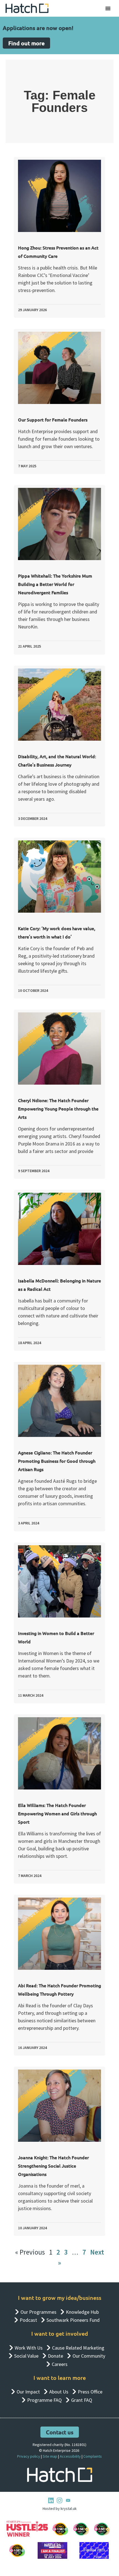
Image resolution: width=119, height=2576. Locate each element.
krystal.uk (68, 2508)
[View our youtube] (68, 2500)
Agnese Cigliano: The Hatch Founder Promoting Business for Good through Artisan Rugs (57, 1461)
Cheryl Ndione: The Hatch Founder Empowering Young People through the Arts (58, 1109)
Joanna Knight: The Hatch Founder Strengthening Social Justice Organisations (53, 2166)
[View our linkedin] (51, 2500)
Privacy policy (29, 2456)
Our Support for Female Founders (53, 420)
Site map (50, 2456)
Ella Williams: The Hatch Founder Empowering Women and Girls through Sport (57, 1813)
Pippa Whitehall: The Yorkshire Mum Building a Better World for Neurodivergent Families (55, 584)
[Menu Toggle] (108, 8)
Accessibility (70, 2456)
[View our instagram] (59, 2500)
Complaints (93, 2456)
